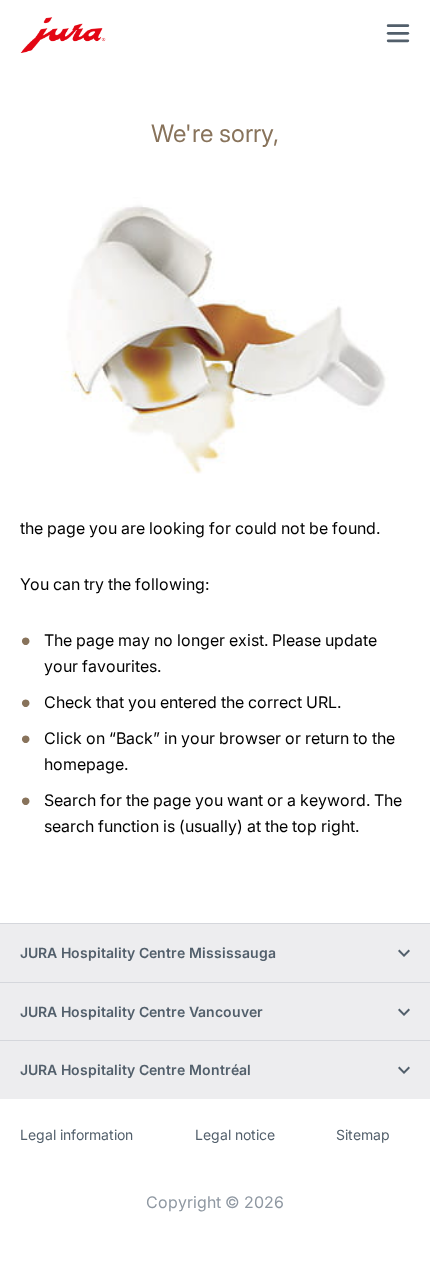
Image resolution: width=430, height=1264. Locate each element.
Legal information (76, 1134)
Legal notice (235, 1134)
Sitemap (363, 1134)
